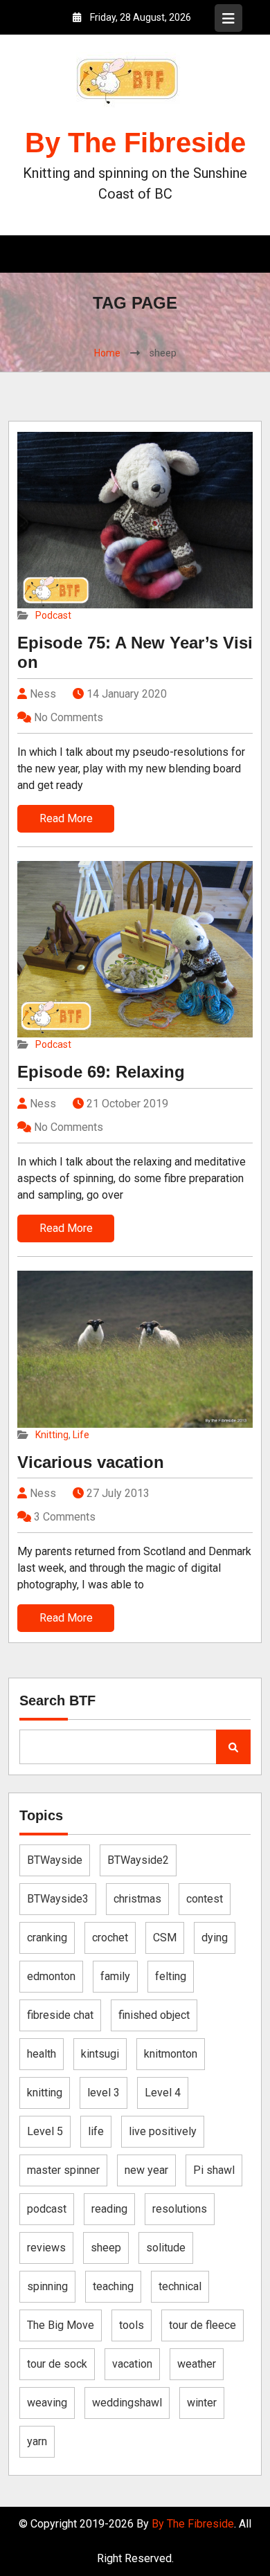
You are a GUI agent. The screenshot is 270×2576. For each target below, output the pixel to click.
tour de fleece (202, 2325)
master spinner (63, 2170)
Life (81, 1435)
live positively (163, 2131)
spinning (47, 2286)
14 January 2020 (127, 694)
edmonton (51, 1976)
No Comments (69, 717)
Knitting (52, 1435)
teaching (113, 2286)
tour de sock (57, 2364)
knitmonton (171, 2054)
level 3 (103, 2093)
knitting (45, 2093)
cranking (47, 1938)
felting (171, 1976)
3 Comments (65, 1517)
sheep (106, 2248)
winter (202, 2403)
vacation (132, 2364)
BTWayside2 (138, 1860)
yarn (37, 2441)
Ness (42, 694)
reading (109, 2209)
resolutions (180, 2209)
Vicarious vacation (91, 1462)
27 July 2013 (118, 1493)
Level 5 (45, 2131)
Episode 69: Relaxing (101, 1072)
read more (66, 818)
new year (146, 2170)
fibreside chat (60, 2015)
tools (132, 2325)
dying (215, 1938)
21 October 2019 (127, 1104)
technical (180, 2286)
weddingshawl (127, 2403)
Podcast (53, 615)
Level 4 (163, 2093)
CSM (165, 1938)
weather (197, 2364)
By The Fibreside (135, 143)
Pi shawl (214, 2170)
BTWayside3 (58, 1899)
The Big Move (61, 2325)
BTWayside (55, 1860)
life (96, 2131)
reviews (46, 2248)
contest (205, 1899)
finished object (154, 2015)
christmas (137, 1899)
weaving (47, 2403)
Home (107, 353)
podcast (47, 2209)
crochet (110, 1938)
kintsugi (100, 2054)
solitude (166, 2248)
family (115, 1976)
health (42, 2054)
